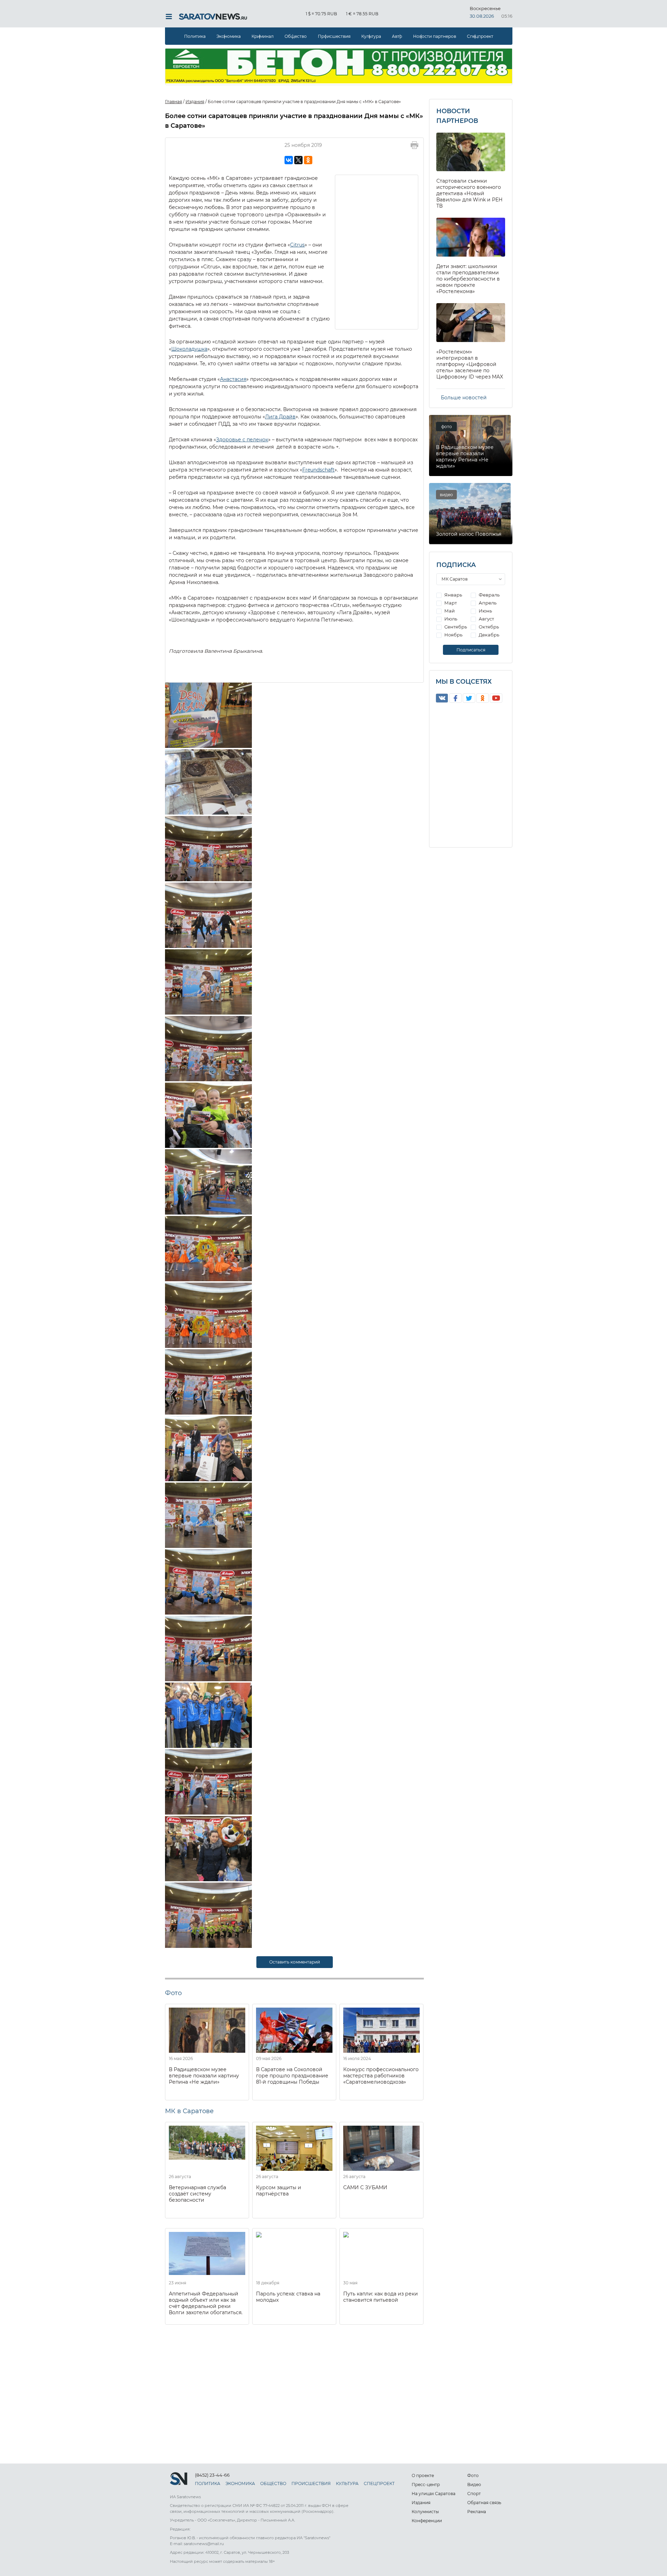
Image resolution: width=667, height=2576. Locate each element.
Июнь (485, 611)
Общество (296, 36)
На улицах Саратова (434, 2494)
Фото (473, 2475)
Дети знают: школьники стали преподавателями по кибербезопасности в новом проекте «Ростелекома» (468, 279)
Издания (421, 2503)
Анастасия (233, 379)
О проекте (423, 2475)
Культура (371, 36)
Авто (397, 36)
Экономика (229, 36)
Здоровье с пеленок (242, 440)
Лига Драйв (280, 417)
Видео (474, 2485)
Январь (453, 595)
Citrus (297, 245)
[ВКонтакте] (289, 160)
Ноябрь (453, 635)
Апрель (487, 603)
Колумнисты (425, 2512)
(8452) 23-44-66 (212, 2475)
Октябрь (488, 627)
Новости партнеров (435, 36)
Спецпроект (480, 36)
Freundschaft (318, 470)
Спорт (474, 2494)
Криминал (263, 36)
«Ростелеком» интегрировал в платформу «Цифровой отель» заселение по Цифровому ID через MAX (470, 364)
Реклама (477, 2512)
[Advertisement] (377, 251)
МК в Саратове (189, 2111)
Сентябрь (455, 627)
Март (450, 603)
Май (449, 611)
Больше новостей (464, 398)
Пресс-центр (426, 2485)
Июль (450, 619)
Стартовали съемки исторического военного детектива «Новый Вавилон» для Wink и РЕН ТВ (470, 193)
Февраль (489, 595)
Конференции (427, 2521)
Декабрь (488, 635)
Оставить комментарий (295, 1962)
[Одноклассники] (308, 160)
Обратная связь (484, 2503)
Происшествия (334, 36)
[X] (298, 160)
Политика (195, 36)
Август (486, 619)
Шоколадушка (189, 349)
